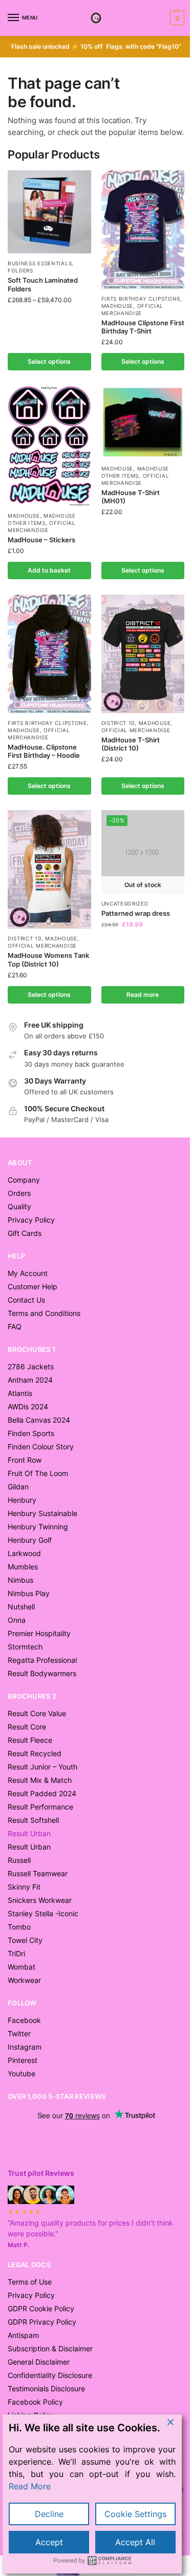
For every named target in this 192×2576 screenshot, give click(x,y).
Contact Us (26, 1300)
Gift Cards (25, 1233)
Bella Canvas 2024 (39, 1420)
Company (24, 1180)
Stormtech (25, 1647)
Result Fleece (30, 1740)
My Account (28, 1273)
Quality (19, 1206)
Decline (49, 2514)
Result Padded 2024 (42, 1793)
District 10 (118, 723)
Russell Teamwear (38, 1873)
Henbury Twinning (38, 1527)
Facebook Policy (35, 2402)
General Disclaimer (39, 2362)
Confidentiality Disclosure (50, 2375)
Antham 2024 (30, 1380)
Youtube (22, 2073)
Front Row (25, 1460)
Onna (17, 1620)
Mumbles (23, 1567)
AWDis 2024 (28, 1407)
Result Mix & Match (40, 1780)
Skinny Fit (24, 1887)
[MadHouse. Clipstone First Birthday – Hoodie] (49, 654)
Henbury (22, 1500)
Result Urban (29, 1847)
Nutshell (21, 1607)
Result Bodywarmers (42, 1673)
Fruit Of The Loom (38, 1473)
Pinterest (23, 2060)
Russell (19, 1860)
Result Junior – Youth (42, 1767)
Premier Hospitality (39, 1633)
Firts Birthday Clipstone (141, 299)
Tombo (19, 1927)
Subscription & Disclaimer (50, 2348)
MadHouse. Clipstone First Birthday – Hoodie (44, 751)
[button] (176, 18)
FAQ (15, 1326)
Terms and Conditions (44, 1313)
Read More (30, 2486)
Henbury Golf (30, 1540)
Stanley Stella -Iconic (43, 1913)
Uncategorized (125, 903)
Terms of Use (30, 2282)
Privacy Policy (31, 1220)
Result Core (27, 1727)
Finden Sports (31, 1433)
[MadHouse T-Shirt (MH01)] (143, 422)
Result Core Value (37, 1713)
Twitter (19, 2033)
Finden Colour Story (41, 1447)
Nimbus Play (29, 1593)
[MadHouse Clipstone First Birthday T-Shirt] (143, 230)
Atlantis (20, 1393)
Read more (143, 995)
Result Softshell (33, 1820)
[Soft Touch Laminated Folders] (49, 212)
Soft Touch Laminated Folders (43, 284)
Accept (49, 2542)
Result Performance (40, 1807)
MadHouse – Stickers (41, 540)
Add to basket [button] (49, 570)
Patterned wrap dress (136, 913)
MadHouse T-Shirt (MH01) (131, 497)
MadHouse (118, 306)
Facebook (24, 2020)
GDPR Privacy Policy (42, 2322)
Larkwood (24, 1553)
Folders (20, 270)
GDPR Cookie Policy (41, 2308)
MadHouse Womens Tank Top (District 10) (48, 960)
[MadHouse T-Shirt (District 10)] (143, 654)
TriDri (16, 1953)
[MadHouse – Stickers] (49, 446)
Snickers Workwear (40, 1900)
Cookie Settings (135, 2514)
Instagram (25, 2047)
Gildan (18, 1487)
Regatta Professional (42, 1660)
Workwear (24, 1980)
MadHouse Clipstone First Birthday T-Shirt (143, 327)
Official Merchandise (136, 730)
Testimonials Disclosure (46, 2388)
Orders (19, 1193)
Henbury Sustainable (42, 1513)
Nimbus (20, 1580)
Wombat (22, 1967)
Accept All (135, 2542)
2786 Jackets (31, 1366)
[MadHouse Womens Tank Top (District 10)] (49, 869)
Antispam (23, 2335)
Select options (49, 361)
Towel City (25, 1940)
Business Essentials (40, 263)
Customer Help (33, 1286)
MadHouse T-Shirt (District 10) (131, 744)
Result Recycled (35, 1753)
